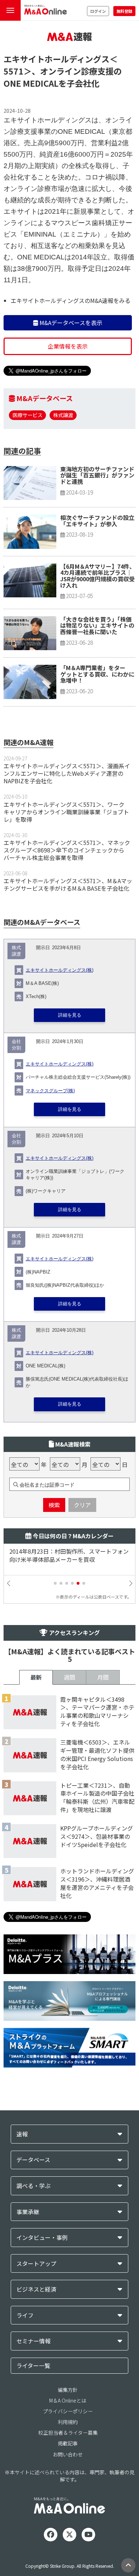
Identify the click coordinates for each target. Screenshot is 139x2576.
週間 (69, 1677)
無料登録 (124, 11)
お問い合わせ (68, 2454)
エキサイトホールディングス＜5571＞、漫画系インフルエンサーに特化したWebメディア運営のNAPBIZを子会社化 (67, 773)
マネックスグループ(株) (50, 1091)
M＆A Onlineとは (68, 2400)
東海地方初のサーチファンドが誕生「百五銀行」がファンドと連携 (97, 475)
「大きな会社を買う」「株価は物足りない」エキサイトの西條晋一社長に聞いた (97, 625)
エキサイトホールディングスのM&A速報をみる (71, 300)
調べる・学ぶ (34, 2186)
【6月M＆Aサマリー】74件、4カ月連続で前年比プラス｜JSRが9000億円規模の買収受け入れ (98, 576)
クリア (82, 1505)
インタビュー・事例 (42, 2238)
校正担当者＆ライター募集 (68, 2433)
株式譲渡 (63, 415)
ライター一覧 (33, 2365)
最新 (36, 1677)
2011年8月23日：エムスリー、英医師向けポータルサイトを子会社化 (69, 1555)
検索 (54, 1505)
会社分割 (16, 1045)
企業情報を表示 (68, 346)
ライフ (25, 2315)
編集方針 (68, 2390)
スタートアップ (36, 2264)
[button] (55, 1583)
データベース (33, 2160)
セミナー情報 (34, 2341)
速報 (22, 2134)
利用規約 (68, 2422)
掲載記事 (68, 2443)
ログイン (98, 11)
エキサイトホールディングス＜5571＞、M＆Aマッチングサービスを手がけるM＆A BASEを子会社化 (68, 884)
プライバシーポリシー (68, 2411)
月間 (103, 1677)
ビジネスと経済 (36, 2289)
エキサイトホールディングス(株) (60, 970)
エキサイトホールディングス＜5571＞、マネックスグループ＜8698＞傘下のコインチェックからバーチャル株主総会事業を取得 (67, 850)
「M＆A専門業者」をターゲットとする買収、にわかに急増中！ (97, 674)
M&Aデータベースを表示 (70, 323)
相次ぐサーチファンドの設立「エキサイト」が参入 (97, 521)
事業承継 (28, 2212)
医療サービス (27, 415)
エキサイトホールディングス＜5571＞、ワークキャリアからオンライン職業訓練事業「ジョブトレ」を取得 (66, 812)
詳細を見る (70, 1015)
